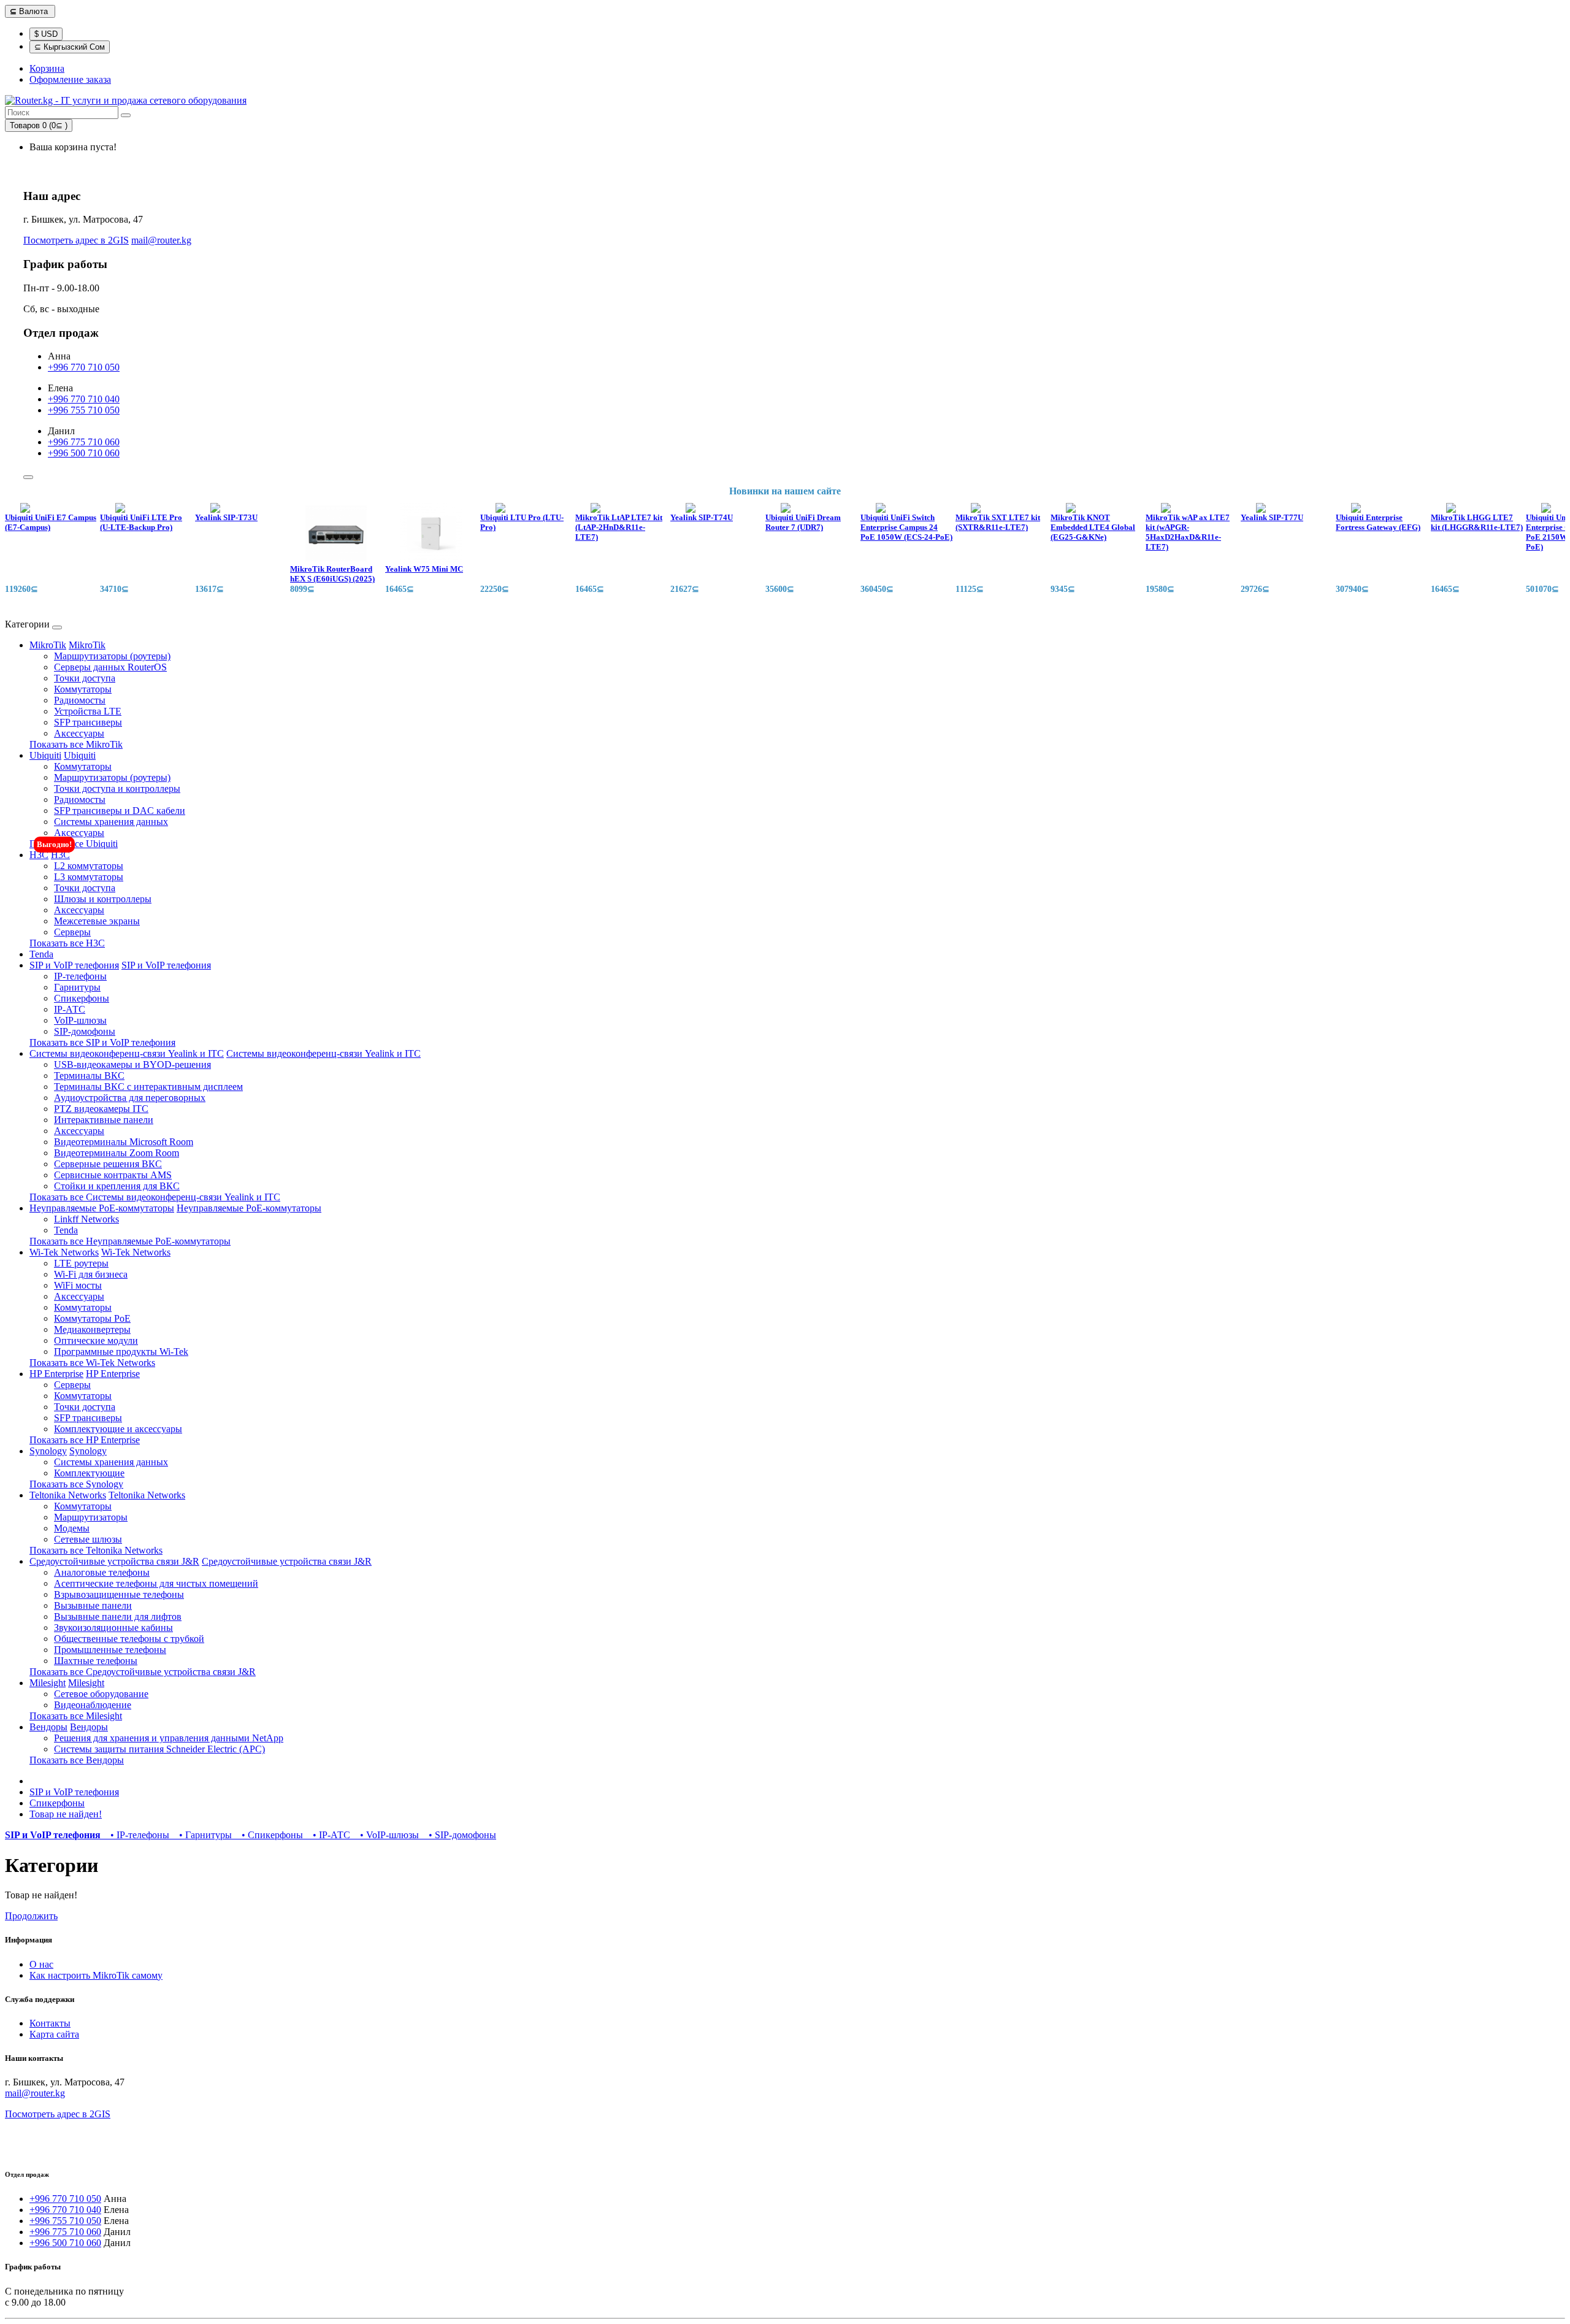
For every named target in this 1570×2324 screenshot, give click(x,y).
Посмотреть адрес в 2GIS (76, 240)
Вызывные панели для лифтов (118, 1616)
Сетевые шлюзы (88, 1539)
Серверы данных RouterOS (110, 667)
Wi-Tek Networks (64, 1252)
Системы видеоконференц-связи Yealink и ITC (127, 1053)
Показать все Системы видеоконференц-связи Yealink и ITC (155, 1197)
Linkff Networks (86, 1219)
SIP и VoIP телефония (74, 965)
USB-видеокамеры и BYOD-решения (132, 1064)
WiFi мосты (78, 1285)
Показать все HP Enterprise (85, 1440)
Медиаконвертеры (92, 1329)
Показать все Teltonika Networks (96, 1550)
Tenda (41, 954)
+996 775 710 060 (84, 442)
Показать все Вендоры (77, 1760)
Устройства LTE (88, 711)
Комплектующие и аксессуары (118, 1429)
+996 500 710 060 (84, 453)
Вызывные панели (93, 1605)
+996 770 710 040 (84, 399)
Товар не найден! (66, 1814)
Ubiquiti (45, 755)
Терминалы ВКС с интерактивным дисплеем (148, 1087)
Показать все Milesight (76, 1716)
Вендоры (48, 1727)
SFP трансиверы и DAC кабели (120, 811)
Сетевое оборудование (101, 1694)
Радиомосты (80, 700)
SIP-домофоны (85, 1031)
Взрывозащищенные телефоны (119, 1594)
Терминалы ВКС (89, 1076)
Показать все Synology (76, 1484)
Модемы (72, 1528)
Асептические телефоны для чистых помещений (156, 1583)
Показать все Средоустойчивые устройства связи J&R (143, 1672)
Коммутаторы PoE (92, 1318)
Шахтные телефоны (96, 1661)
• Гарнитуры (203, 1835)
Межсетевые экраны (97, 921)
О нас (41, 1964)
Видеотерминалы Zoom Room (117, 1153)
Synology (48, 1451)
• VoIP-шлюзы (387, 1835)
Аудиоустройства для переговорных (130, 1098)
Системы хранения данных (111, 822)
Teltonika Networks (68, 1495)
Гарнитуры (77, 987)
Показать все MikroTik (76, 744)
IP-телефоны (80, 976)
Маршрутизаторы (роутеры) (112, 656)
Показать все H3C (67, 943)
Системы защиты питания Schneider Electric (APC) (159, 1749)
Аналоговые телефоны (102, 1572)
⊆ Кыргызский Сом (70, 47)
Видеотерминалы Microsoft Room (124, 1142)
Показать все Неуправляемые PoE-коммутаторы (130, 1241)
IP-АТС (70, 1009)
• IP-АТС (329, 1835)
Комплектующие (89, 1473)
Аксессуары (79, 733)
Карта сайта (54, 2034)
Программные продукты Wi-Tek (121, 1352)
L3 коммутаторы (89, 877)
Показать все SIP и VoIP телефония (102, 1042)
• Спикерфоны (270, 1835)
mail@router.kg (161, 240)
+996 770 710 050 (84, 367)
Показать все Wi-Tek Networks (92, 1363)
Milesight (48, 1683)
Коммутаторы (83, 689)
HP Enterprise (56, 1374)
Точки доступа (85, 678)
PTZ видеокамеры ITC (101, 1109)
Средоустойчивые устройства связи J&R (114, 1561)
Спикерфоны (82, 998)
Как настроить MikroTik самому (96, 1975)
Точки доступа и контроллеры (117, 788)
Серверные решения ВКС (108, 1164)
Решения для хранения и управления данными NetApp (169, 1738)
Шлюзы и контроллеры (103, 899)
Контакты (50, 2023)
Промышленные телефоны (110, 1650)
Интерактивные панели (104, 1120)
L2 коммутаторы (89, 866)
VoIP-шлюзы (80, 1020)
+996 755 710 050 (84, 410)
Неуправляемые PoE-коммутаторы (102, 1208)
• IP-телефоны (137, 1835)
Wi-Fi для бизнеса (91, 1274)
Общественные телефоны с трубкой (129, 1639)
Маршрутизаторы (91, 1517)
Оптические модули (96, 1340)
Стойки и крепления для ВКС (117, 1186)
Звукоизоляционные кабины (113, 1628)
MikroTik (48, 645)
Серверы (72, 932)
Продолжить (31, 1916)
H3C (39, 855)
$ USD (46, 34)
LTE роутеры (81, 1263)
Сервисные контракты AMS (113, 1175)
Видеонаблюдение (93, 1705)
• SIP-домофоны (459, 1835)
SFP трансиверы (88, 722)
